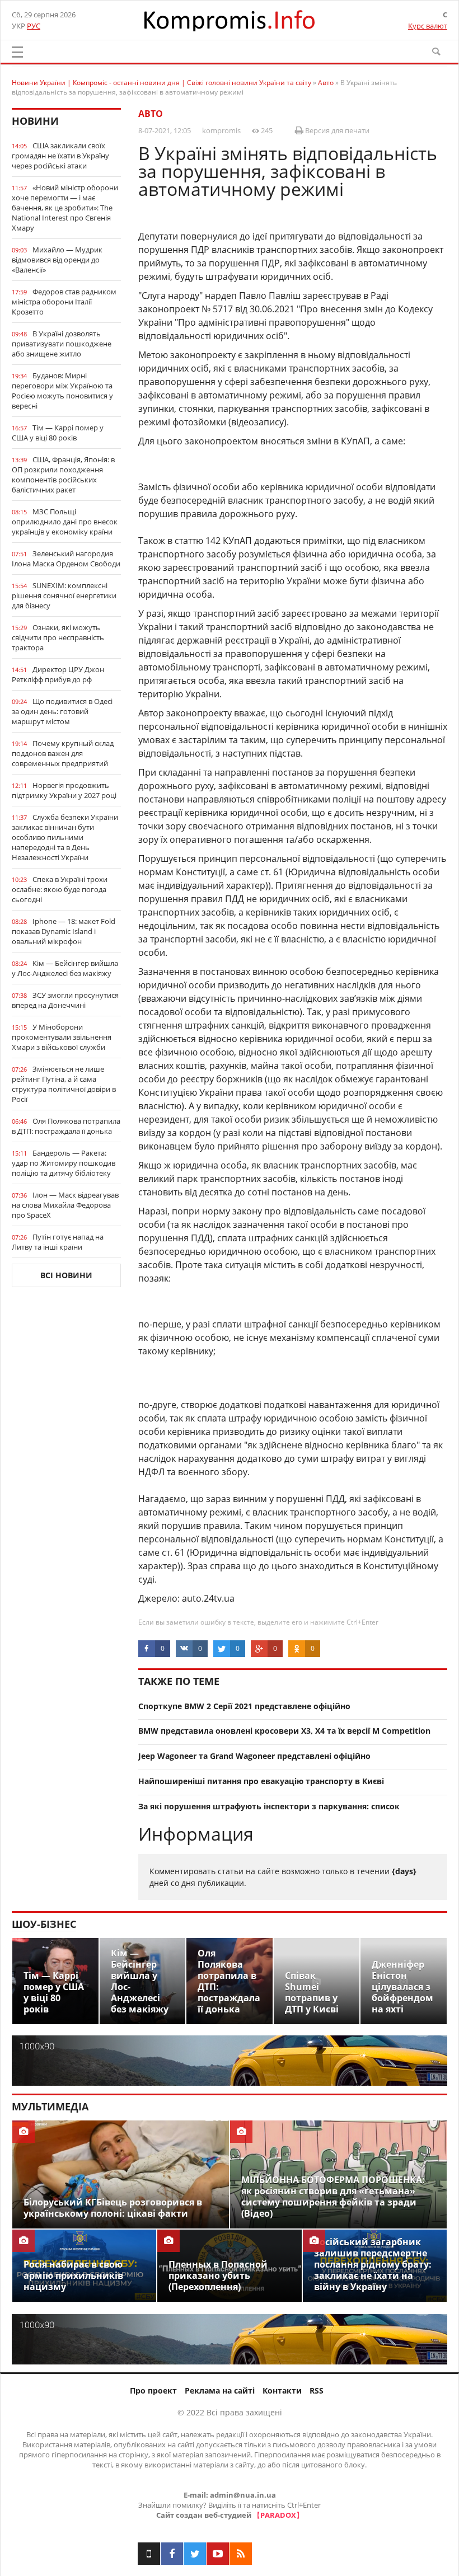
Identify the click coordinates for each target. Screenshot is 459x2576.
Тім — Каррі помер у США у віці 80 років (58, 433)
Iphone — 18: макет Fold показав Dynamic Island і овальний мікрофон (64, 931)
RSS (317, 2390)
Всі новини (66, 1275)
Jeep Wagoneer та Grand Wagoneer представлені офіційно (254, 1756)
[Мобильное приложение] (149, 2554)
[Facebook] (172, 2554)
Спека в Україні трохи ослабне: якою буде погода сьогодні (60, 889)
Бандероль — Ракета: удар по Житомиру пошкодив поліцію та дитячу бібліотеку (64, 1163)
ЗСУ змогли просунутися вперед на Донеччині (65, 1000)
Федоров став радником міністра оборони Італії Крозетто (64, 302)
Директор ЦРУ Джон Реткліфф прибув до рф (58, 674)
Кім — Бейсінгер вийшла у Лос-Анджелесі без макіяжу (65, 968)
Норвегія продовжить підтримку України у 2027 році (64, 790)
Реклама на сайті (220, 2390)
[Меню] (17, 52)
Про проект (153, 2390)
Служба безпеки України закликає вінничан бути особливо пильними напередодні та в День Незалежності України (65, 837)
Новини (35, 121)
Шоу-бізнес (44, 1924)
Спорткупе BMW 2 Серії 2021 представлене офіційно (244, 1706)
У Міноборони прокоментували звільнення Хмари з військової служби (62, 1037)
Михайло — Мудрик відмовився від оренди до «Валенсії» (57, 260)
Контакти (282, 2390)
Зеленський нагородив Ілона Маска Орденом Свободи (66, 559)
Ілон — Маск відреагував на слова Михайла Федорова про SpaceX (65, 1205)
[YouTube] (218, 2554)
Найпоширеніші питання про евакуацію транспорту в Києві (261, 1781)
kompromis (221, 130)
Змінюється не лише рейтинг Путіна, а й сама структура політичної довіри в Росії (64, 1084)
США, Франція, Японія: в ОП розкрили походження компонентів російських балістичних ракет (63, 475)
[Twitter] (195, 2554)
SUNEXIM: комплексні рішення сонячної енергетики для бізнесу (64, 595)
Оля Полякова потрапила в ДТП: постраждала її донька (66, 1126)
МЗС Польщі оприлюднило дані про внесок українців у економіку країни (65, 522)
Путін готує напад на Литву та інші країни (58, 1242)
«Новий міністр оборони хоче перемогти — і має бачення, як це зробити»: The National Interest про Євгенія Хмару (65, 208)
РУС (34, 26)
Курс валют (428, 26)
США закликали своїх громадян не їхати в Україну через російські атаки (60, 156)
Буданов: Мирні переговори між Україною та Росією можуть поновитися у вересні (62, 391)
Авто (151, 114)
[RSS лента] (241, 2554)
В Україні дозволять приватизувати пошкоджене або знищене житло (62, 344)
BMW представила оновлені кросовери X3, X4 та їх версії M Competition (284, 1731)
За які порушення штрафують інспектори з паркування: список (269, 1806)
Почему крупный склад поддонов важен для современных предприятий (63, 753)
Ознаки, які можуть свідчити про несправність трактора (58, 637)
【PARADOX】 (278, 2515)
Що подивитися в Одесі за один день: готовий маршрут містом (62, 711)
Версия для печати (336, 130)
